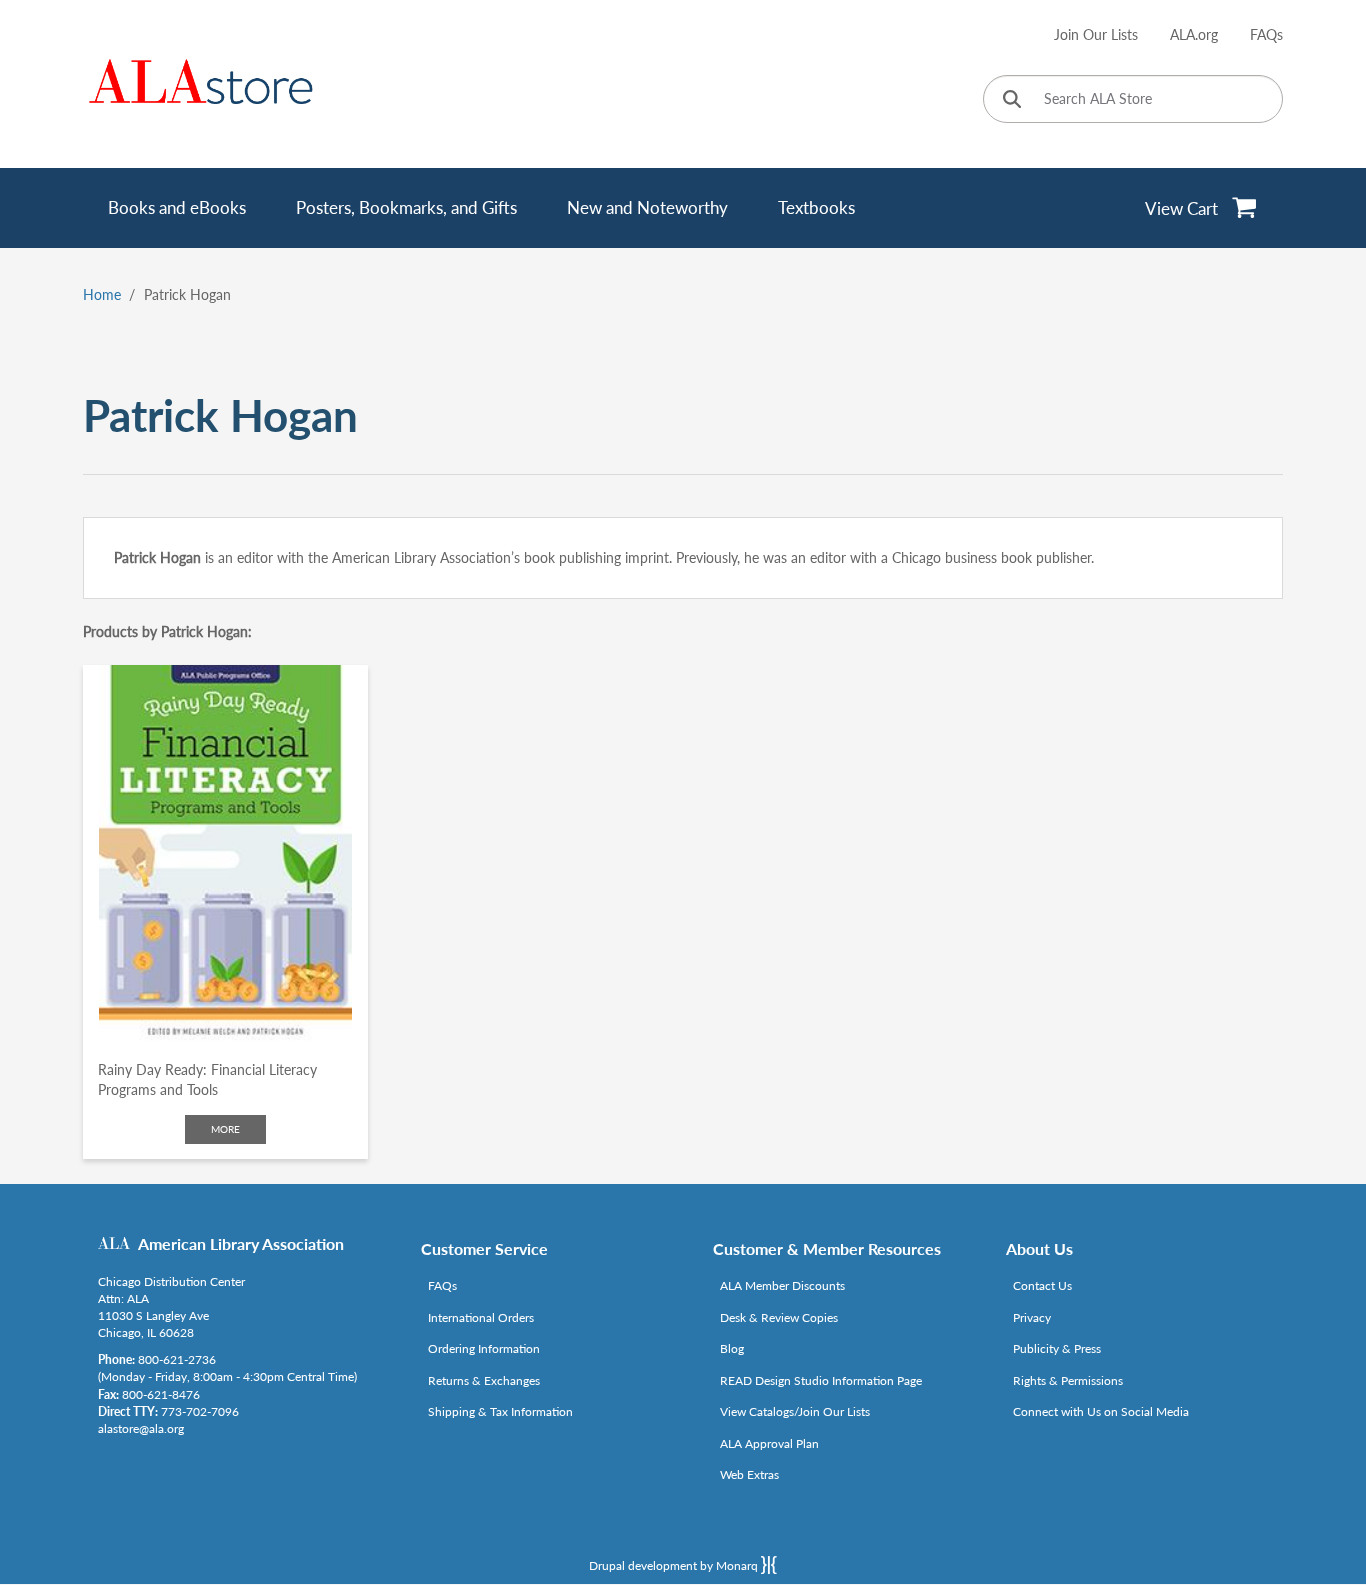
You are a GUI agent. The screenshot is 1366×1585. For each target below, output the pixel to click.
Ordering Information (484, 1348)
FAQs (1266, 34)
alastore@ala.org (141, 1428)
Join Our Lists (1096, 34)
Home (102, 294)
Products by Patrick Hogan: (167, 631)
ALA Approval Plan (769, 1443)
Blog (732, 1348)
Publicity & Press (1057, 1348)
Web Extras (749, 1474)
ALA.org (1194, 34)
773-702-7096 (200, 1411)
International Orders (481, 1317)
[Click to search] (1012, 100)
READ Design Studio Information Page (821, 1380)
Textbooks (816, 207)
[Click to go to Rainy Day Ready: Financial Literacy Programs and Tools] (225, 855)
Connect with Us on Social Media (1101, 1411)
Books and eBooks (177, 207)
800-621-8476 (161, 1394)
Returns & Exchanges (484, 1380)
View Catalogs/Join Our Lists (795, 1411)
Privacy (1032, 1317)
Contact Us (1042, 1285)
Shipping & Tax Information (500, 1411)
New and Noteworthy (647, 207)
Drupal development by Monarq (675, 1565)
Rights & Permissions (1068, 1380)
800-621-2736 (177, 1359)
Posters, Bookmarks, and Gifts (406, 207)
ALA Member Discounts (782, 1285)
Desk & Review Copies (779, 1317)
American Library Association (241, 1243)
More (225, 1129)
